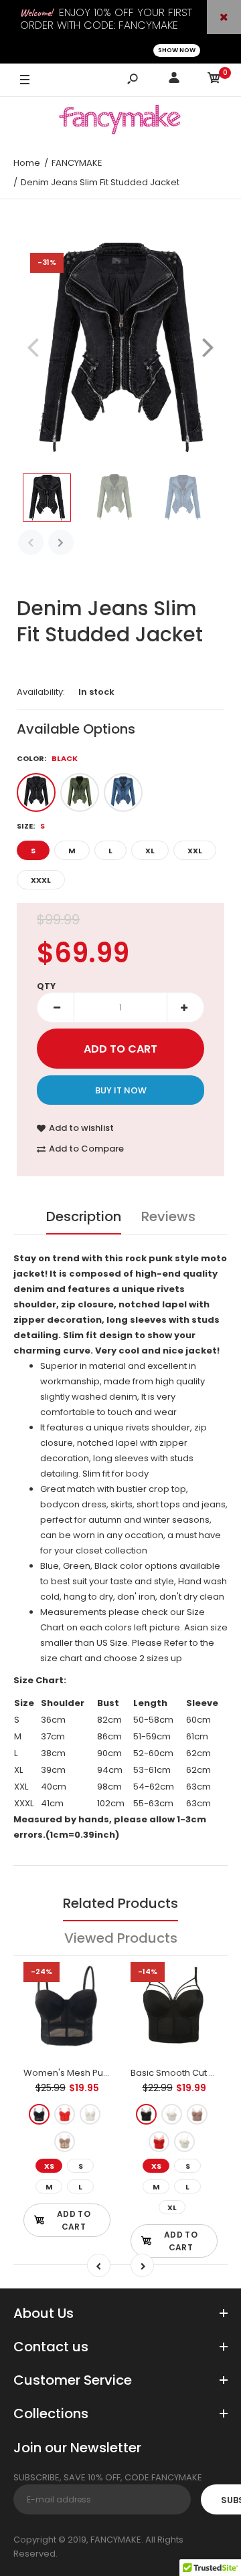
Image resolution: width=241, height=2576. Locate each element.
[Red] (65, 2114)
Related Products (120, 1903)
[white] (184, 2142)
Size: (31, 826)
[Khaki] (65, 2142)
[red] (159, 2142)
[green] (80, 792)
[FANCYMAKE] (120, 122)
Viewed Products (121, 1938)
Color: (47, 758)
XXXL (41, 880)
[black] (36, 792)
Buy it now (121, 1090)
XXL (195, 851)
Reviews (168, 1216)
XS (49, 2166)
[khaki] (197, 2114)
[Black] (39, 2114)
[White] (90, 2114)
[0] (214, 80)
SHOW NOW (177, 50)
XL (150, 851)
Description (84, 1216)
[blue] (123, 792)
